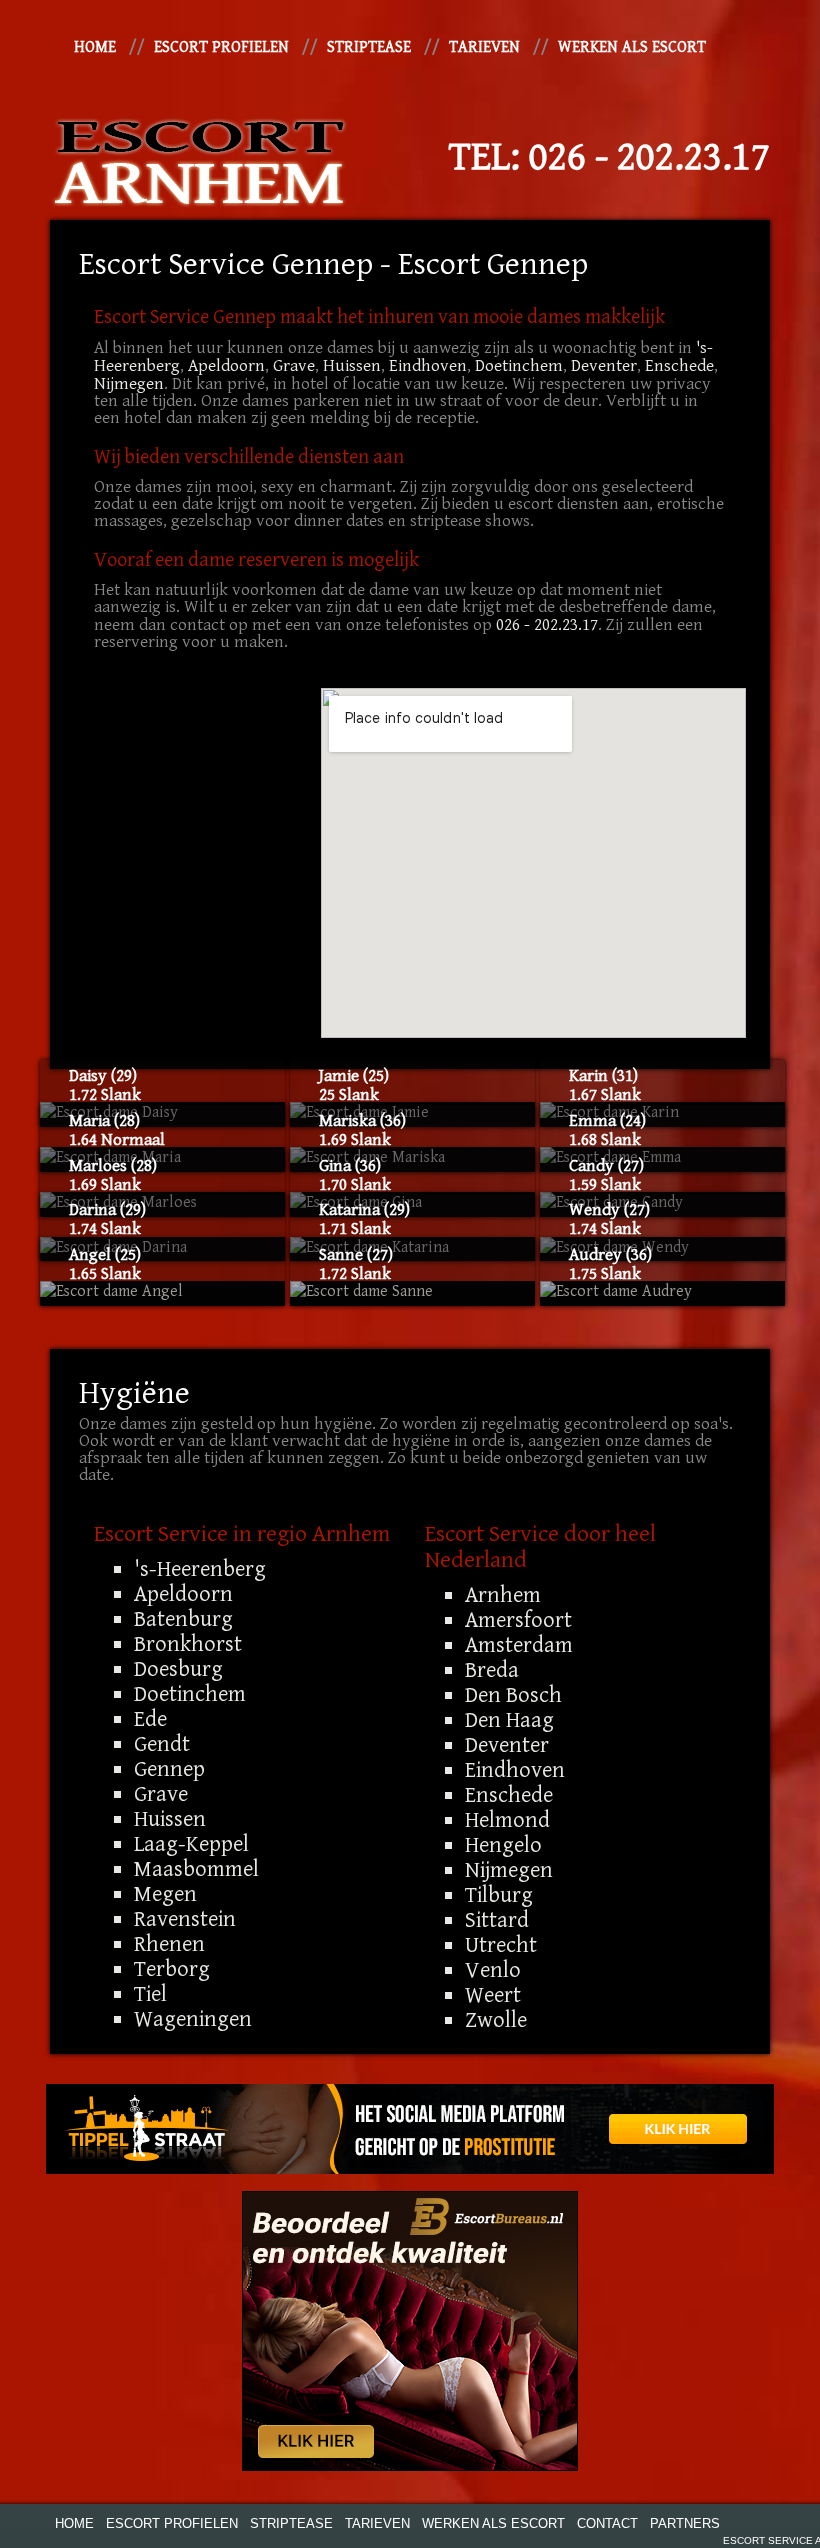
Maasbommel (196, 1869)
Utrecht (501, 1945)
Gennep (169, 1769)
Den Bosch (513, 1695)
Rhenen (169, 1944)
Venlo (493, 1970)
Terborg (172, 1969)
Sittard (497, 1920)
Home (95, 47)
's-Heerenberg (200, 1569)
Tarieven (484, 47)
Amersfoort (518, 1620)
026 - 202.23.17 (649, 157)
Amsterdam (519, 1645)
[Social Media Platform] (410, 2129)
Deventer (604, 366)
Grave (294, 366)
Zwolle (496, 2020)
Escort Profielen (221, 47)
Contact (607, 2523)
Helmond (507, 1820)
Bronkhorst (188, 1644)
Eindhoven (428, 366)
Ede (150, 1719)
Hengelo (503, 1845)
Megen (165, 1894)
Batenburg (183, 1619)
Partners (685, 2523)
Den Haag (509, 1720)
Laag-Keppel (191, 1844)
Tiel (150, 1994)
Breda (492, 1670)
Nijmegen (129, 384)
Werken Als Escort (632, 47)
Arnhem (503, 1595)
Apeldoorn (226, 366)
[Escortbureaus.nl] (410, 2330)
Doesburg (178, 1669)
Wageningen (193, 2019)
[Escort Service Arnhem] (200, 157)
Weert (493, 1995)
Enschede (679, 366)
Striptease (369, 47)
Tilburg (499, 1895)
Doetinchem (519, 366)
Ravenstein (185, 1919)
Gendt (162, 1744)
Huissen (352, 366)
